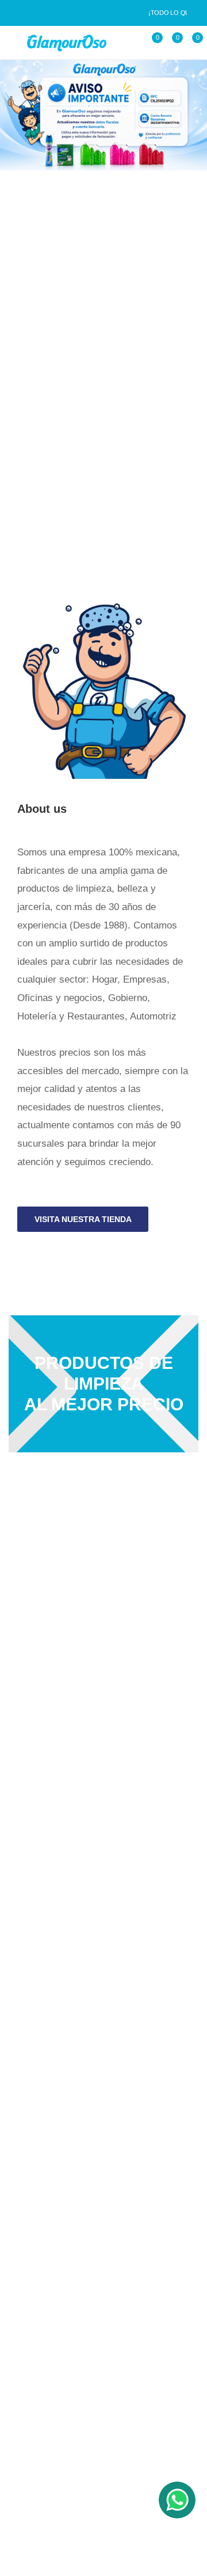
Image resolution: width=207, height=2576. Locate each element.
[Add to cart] (36, 415)
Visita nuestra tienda (83, 1219)
